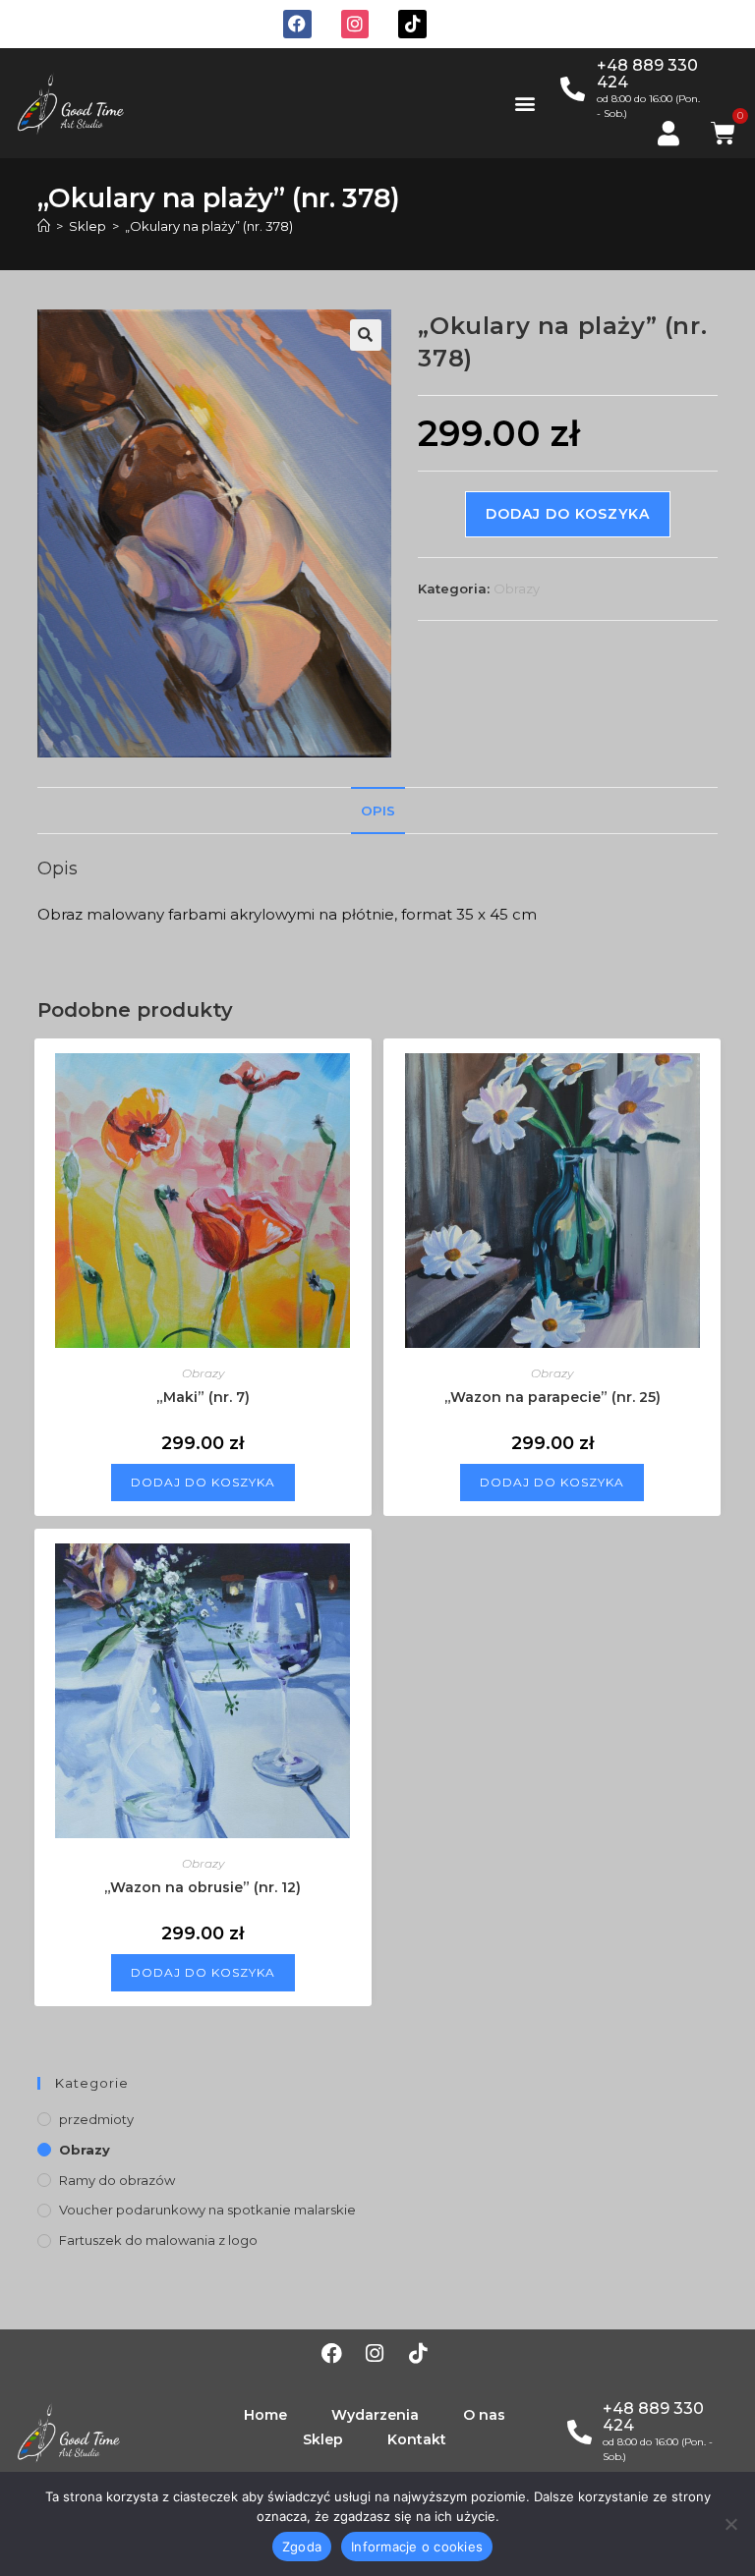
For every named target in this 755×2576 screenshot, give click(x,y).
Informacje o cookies (417, 2547)
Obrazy (517, 588)
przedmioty (96, 2119)
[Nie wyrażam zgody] (730, 2524)
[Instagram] (355, 24)
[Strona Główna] (44, 226)
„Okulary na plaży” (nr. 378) (209, 226)
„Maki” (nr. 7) (203, 1397)
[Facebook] (297, 24)
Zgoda (302, 2547)
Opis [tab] (378, 811)
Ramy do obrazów (117, 2180)
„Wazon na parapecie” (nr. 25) (552, 1397)
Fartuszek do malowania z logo (158, 2240)
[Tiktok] (412, 24)
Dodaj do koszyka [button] (203, 1482)
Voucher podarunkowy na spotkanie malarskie (207, 2210)
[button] (524, 103)
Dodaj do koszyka (568, 514)
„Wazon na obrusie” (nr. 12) (203, 1887)
